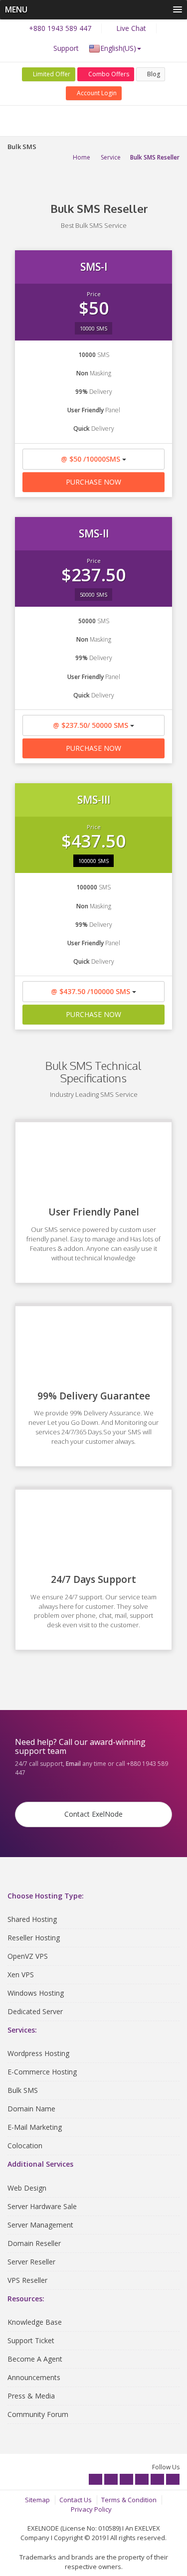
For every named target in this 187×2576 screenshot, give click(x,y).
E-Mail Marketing (35, 2127)
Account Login (96, 93)
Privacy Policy (91, 2509)
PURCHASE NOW (93, 482)
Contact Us (76, 2500)
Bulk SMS (23, 2090)
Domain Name (31, 2109)
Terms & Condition (129, 2500)
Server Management (40, 2225)
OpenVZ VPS (28, 1956)
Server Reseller (31, 2262)
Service (111, 157)
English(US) (118, 48)
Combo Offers (108, 74)
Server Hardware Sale (42, 2206)
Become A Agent (35, 2359)
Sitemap (37, 2500)
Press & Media (31, 2396)
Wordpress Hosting (38, 2053)
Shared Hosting (32, 1919)
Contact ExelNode (93, 1814)
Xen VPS (21, 1975)
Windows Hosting (36, 1993)
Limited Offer (51, 74)
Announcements (34, 2377)
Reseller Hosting (34, 1938)
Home (82, 157)
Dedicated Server (35, 2011)
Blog (153, 74)
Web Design (27, 2188)
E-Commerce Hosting (42, 2072)
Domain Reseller (34, 2243)
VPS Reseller (27, 2280)
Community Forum (38, 2414)
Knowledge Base (35, 2322)
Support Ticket (31, 2340)
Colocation (25, 2146)
